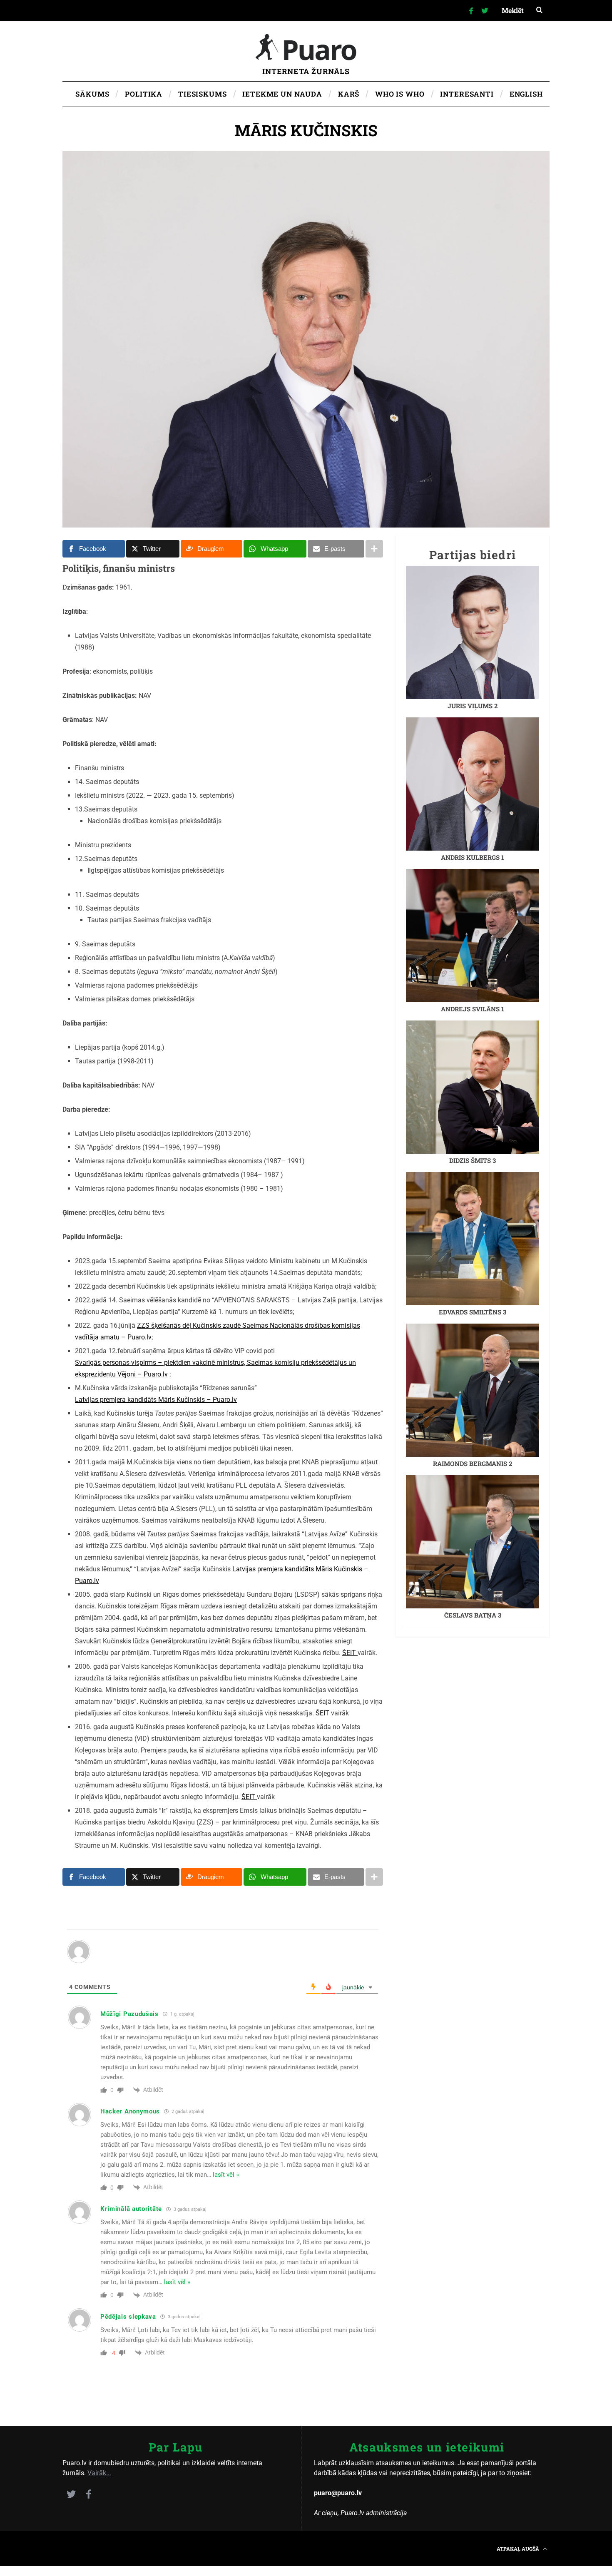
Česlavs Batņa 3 (473, 1615)
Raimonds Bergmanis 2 (473, 1463)
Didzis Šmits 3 (473, 1160)
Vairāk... (99, 2473)
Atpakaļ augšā (519, 2549)
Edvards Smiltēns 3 (473, 1312)
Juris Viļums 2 (473, 706)
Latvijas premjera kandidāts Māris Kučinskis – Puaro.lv (156, 1400)
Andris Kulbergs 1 (473, 857)
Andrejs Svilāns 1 (473, 1009)
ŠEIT (350, 1653)
